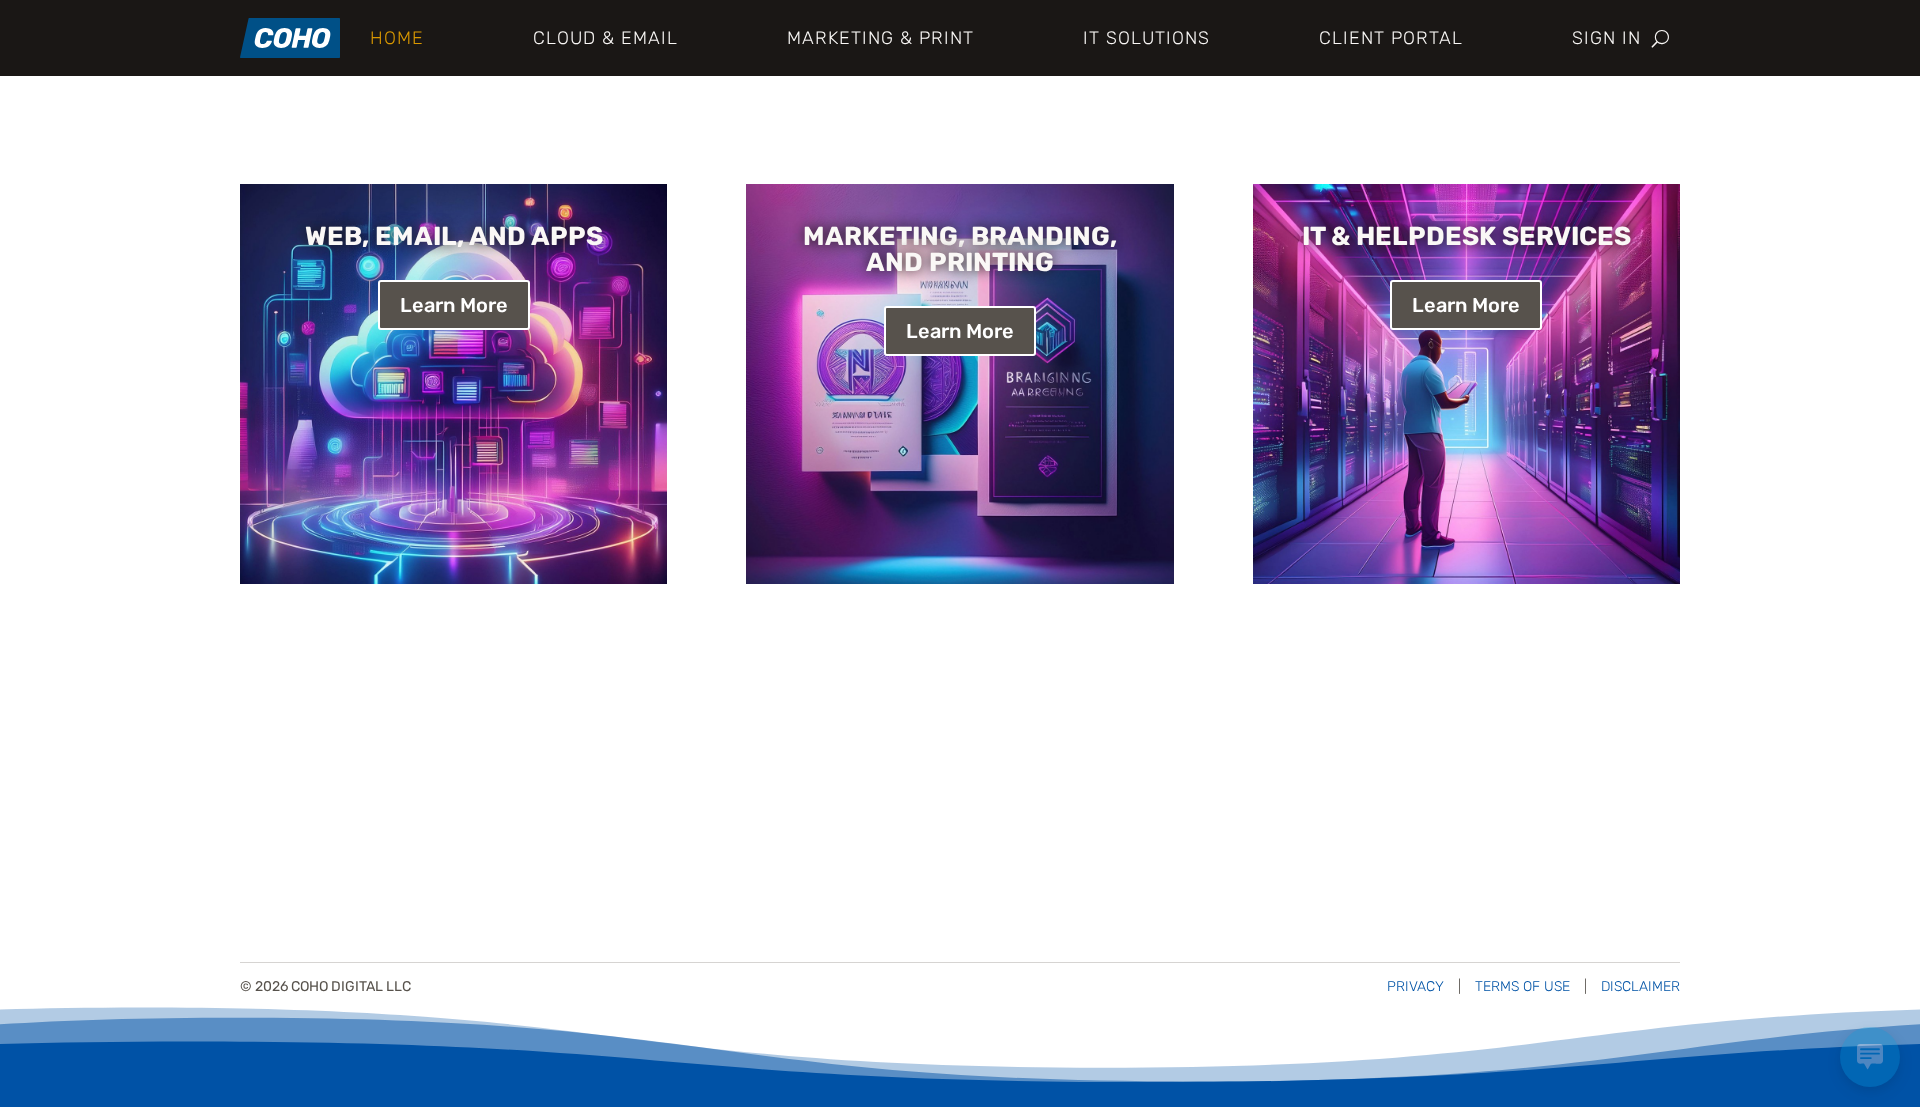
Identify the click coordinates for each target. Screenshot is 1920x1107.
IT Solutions (1146, 38)
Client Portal (1391, 38)
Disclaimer (1640, 986)
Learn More (454, 305)
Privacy (1415, 986)
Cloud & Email (605, 38)
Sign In (1606, 38)
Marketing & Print (880, 38)
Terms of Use (1522, 986)
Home (397, 38)
